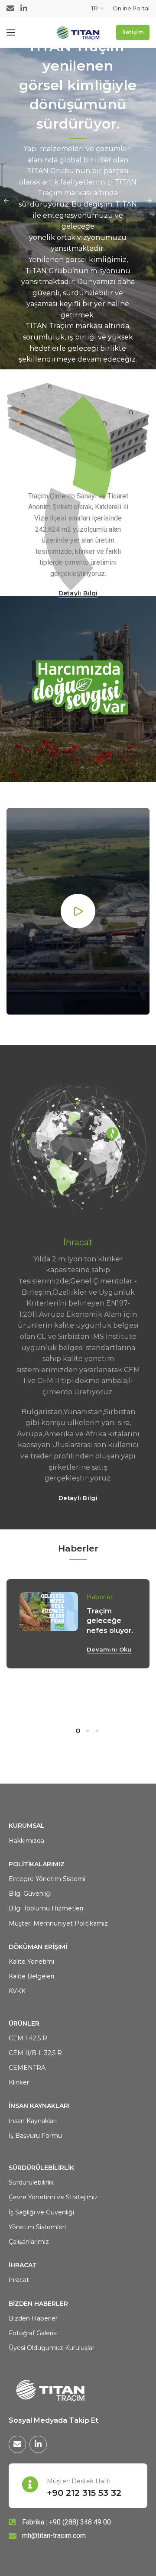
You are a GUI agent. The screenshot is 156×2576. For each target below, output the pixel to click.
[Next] (149, 201)
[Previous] (6, 201)
